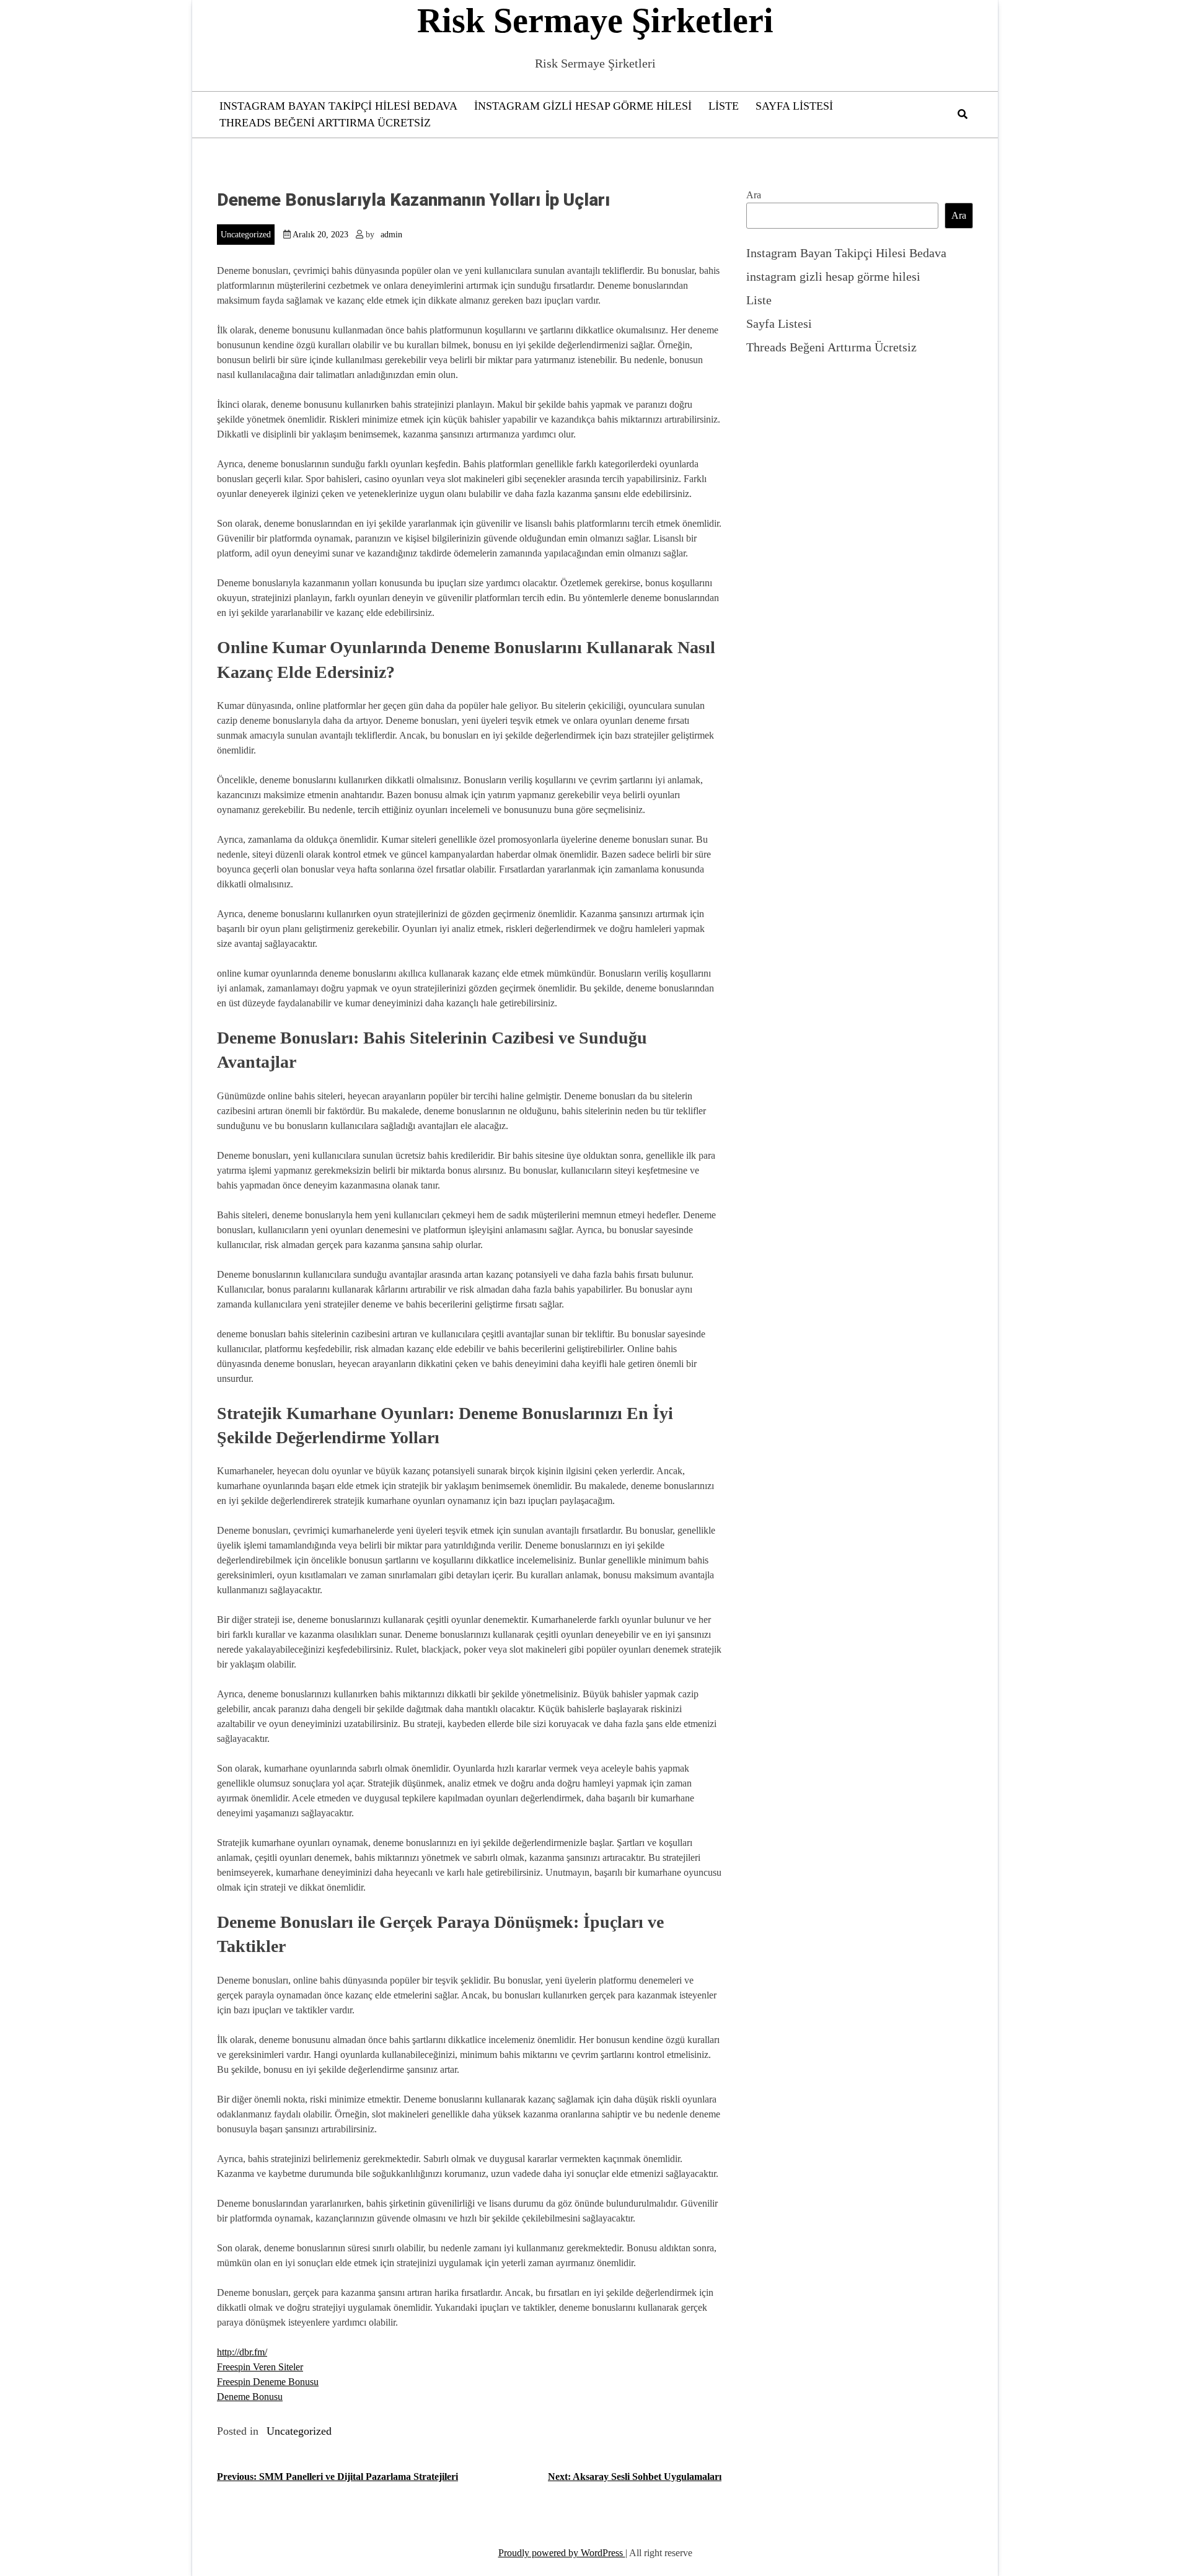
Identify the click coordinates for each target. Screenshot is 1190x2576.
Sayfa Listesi (794, 106)
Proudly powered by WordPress (562, 2553)
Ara (754, 195)
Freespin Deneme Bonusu (268, 2382)
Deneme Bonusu (250, 2397)
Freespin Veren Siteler (260, 2367)
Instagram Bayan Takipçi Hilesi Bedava (338, 106)
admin (391, 235)
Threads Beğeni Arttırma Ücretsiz (325, 123)
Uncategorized (246, 235)
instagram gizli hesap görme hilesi (583, 106)
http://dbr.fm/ (242, 2352)
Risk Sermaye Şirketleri (595, 20)
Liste (724, 106)
